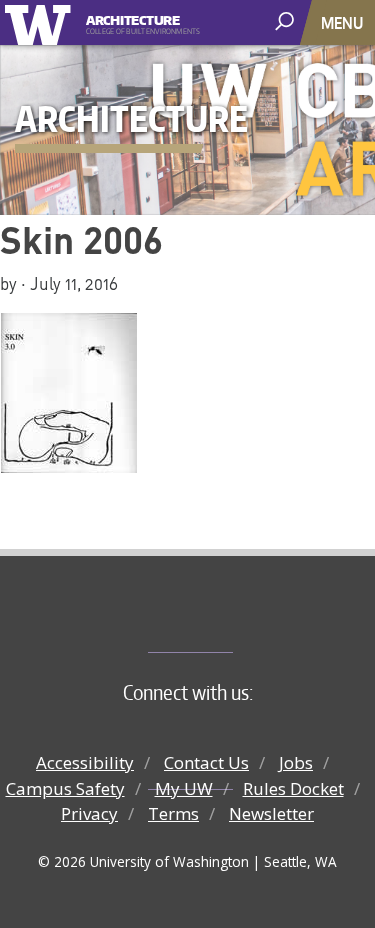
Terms (173, 813)
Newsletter (271, 813)
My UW (184, 788)
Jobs (296, 762)
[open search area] (286, 21)
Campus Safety (65, 788)
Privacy (89, 813)
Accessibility (85, 762)
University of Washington (41, 22)
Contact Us (206, 762)
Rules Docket (293, 788)
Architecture (133, 18)
